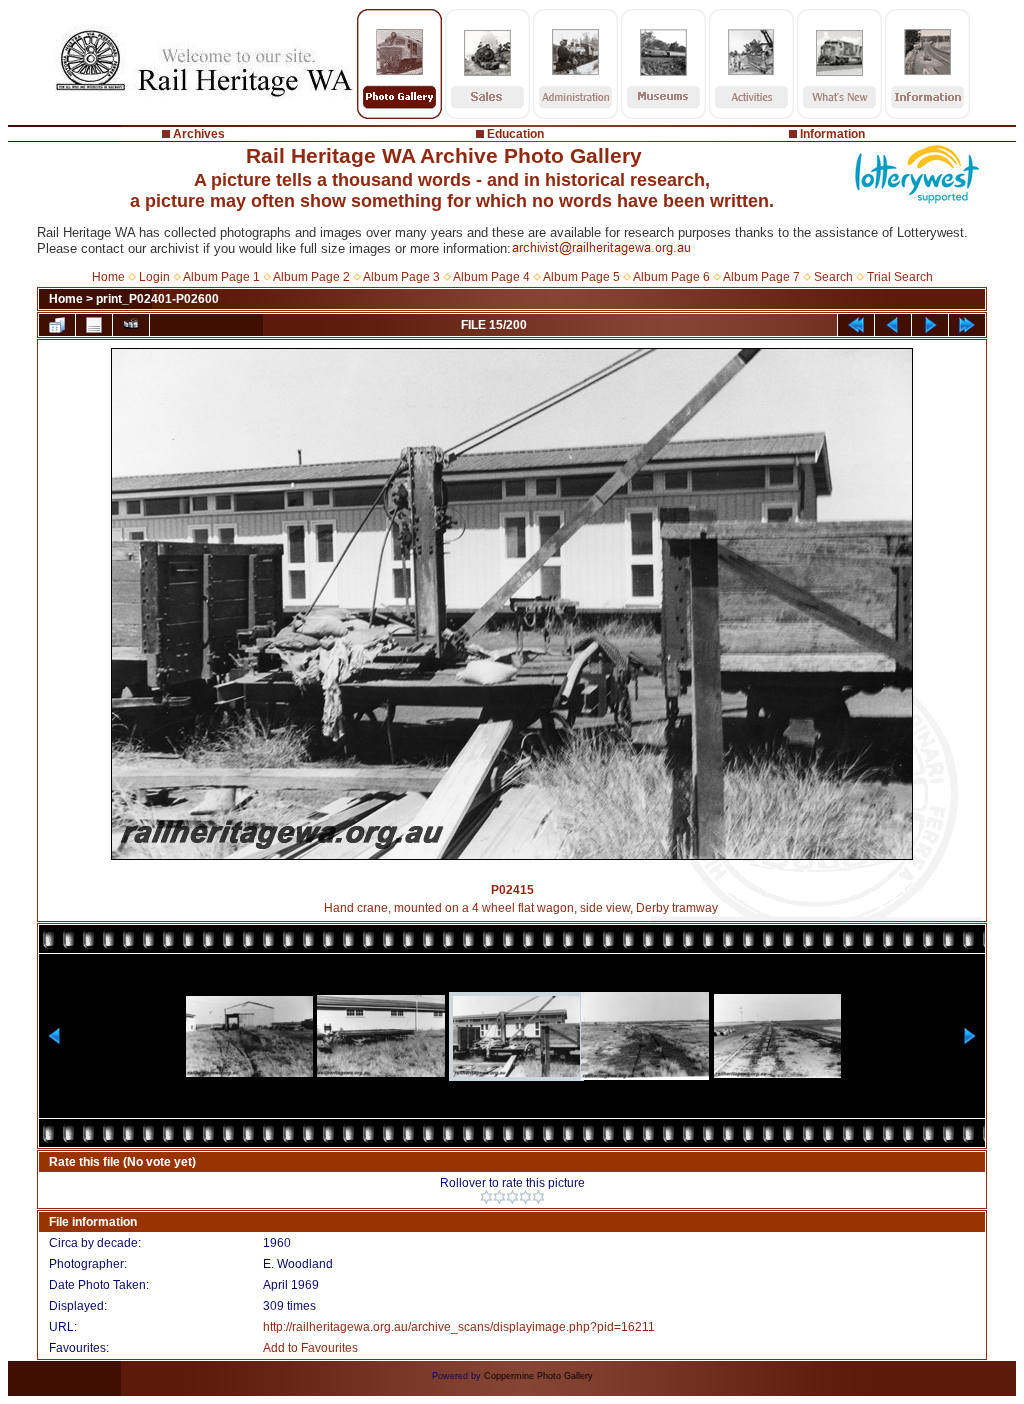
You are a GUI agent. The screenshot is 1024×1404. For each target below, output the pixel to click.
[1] (486, 1197)
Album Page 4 (491, 277)
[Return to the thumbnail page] (57, 325)
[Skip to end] (967, 325)
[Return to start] (856, 325)
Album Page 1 (221, 277)
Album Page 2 (311, 277)
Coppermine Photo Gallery (538, 1376)
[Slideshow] (131, 325)
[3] (512, 1197)
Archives (199, 134)
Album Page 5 (581, 277)
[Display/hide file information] (94, 325)
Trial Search (900, 277)
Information (832, 134)
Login (154, 277)
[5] (538, 1197)
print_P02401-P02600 (157, 299)
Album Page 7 (761, 277)
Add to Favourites (310, 1348)
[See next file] (930, 325)
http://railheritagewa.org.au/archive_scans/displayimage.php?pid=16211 (459, 1327)
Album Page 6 (671, 277)
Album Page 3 (401, 277)
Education (515, 134)
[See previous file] (893, 325)
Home (108, 277)
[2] (499, 1197)
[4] (525, 1197)
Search (833, 277)
